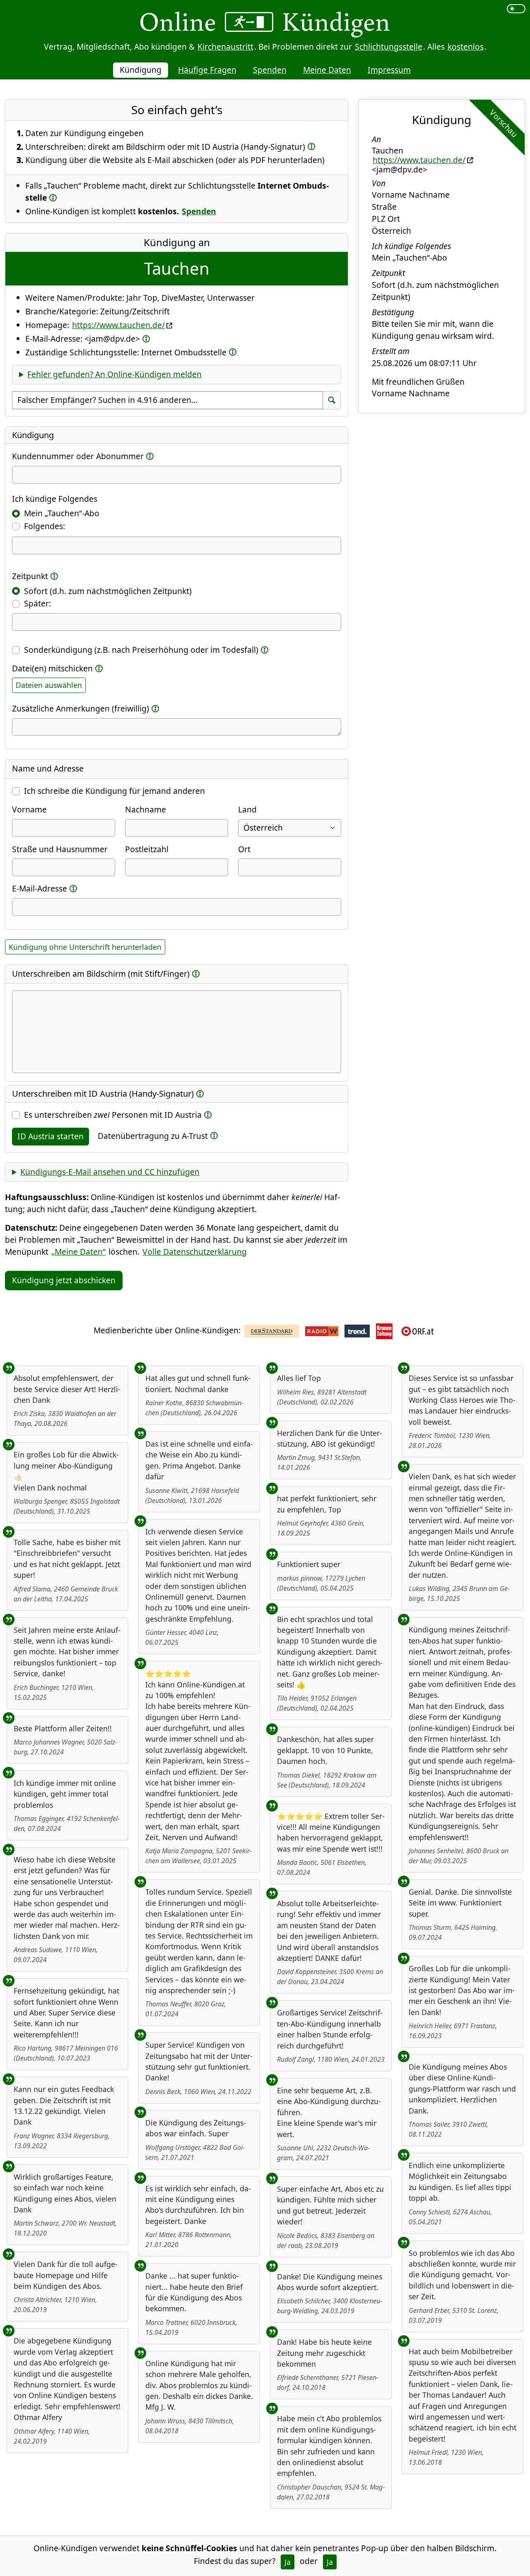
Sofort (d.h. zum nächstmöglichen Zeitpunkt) (108, 591)
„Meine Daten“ (78, 1252)
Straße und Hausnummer (60, 849)
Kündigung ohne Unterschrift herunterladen (85, 947)
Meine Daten (327, 70)
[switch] (516, 9)
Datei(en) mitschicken (52, 668)
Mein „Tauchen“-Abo (62, 513)
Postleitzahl (147, 849)
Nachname (146, 809)
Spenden (270, 70)
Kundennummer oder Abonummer (78, 456)
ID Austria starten (51, 1136)
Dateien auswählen (49, 685)
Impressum (389, 70)
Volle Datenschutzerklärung (195, 1252)
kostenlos (466, 47)
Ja (288, 2562)
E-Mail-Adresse (40, 888)
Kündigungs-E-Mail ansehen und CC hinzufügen (110, 1172)
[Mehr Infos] (311, 146)
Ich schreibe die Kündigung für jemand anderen (114, 791)
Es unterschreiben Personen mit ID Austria (113, 1115)
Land (247, 809)
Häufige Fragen (207, 70)
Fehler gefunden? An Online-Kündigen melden (114, 374)
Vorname (29, 809)
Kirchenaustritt (225, 47)
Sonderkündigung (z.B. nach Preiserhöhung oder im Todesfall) (141, 650)
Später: (37, 603)
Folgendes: (45, 526)
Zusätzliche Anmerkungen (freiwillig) (81, 708)
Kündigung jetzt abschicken (64, 1280)
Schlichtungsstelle (389, 47)
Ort (244, 849)
